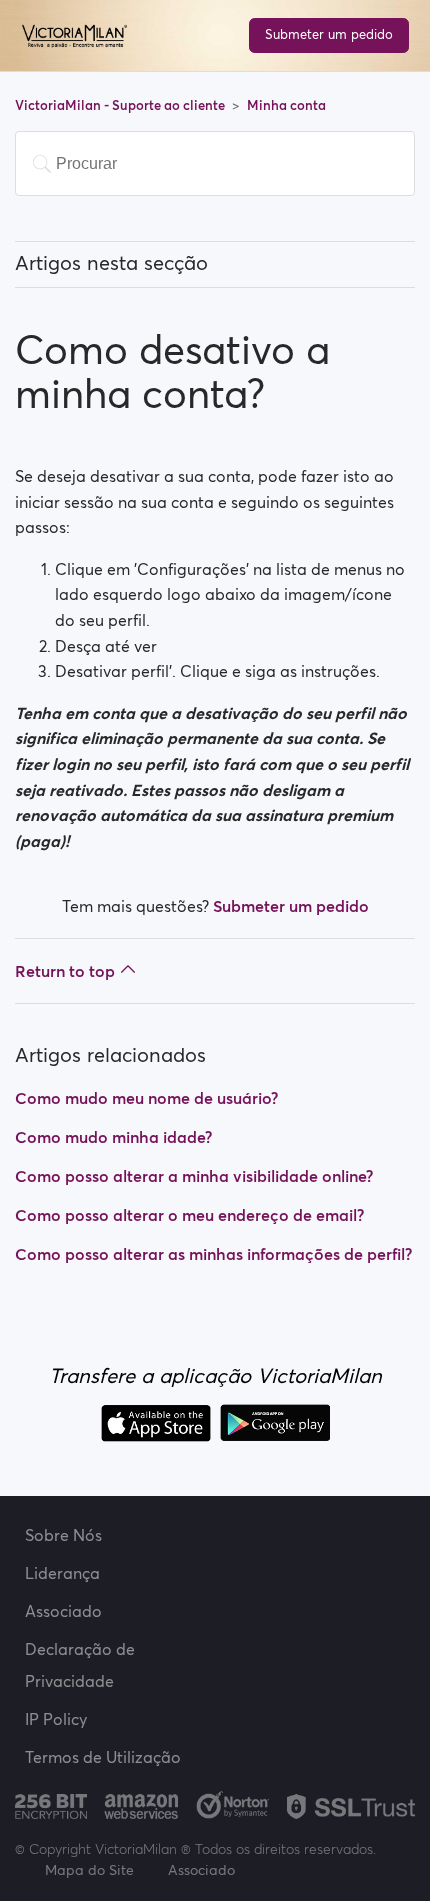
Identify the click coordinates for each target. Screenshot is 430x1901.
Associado (63, 1611)
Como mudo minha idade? (113, 1137)
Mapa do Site (89, 1870)
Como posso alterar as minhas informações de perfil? (213, 1254)
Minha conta (286, 105)
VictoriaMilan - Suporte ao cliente (121, 105)
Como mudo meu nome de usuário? (146, 1098)
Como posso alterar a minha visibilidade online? (194, 1176)
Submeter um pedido (329, 34)
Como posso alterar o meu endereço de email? (189, 1215)
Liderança (62, 1573)
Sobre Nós (63, 1535)
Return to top (65, 971)
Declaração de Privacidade (80, 1665)
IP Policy (56, 1719)
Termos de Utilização (103, 1757)
